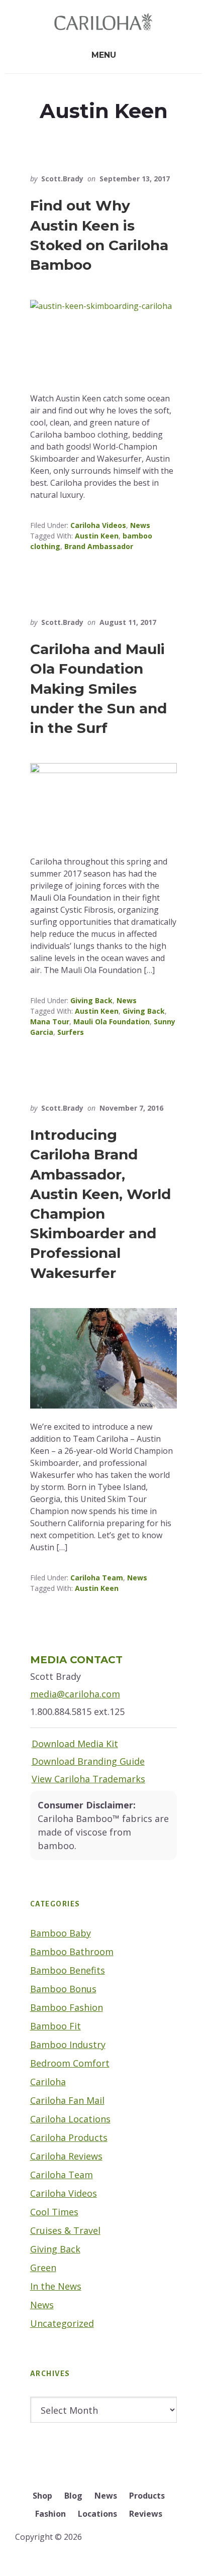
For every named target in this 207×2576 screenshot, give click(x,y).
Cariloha (48, 2082)
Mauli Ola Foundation (112, 1022)
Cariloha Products (69, 2137)
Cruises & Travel (65, 2230)
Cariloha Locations (70, 2119)
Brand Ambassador (99, 546)
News (140, 525)
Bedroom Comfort (70, 2063)
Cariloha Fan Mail (67, 2100)
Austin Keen (97, 536)
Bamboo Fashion (67, 2007)
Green (43, 2268)
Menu (104, 55)
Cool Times (54, 2212)
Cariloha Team (97, 1578)
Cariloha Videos (98, 525)
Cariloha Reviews (66, 2156)
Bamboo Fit (56, 2026)
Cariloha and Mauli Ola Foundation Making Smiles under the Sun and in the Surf (98, 688)
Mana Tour (50, 1022)
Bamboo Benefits (68, 1970)
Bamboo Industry (68, 2045)
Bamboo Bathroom (72, 1952)
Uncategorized (62, 2323)
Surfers (71, 1032)
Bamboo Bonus (63, 1989)
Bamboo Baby (61, 1933)
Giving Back (91, 1000)
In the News (56, 2286)
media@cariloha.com (75, 1694)
